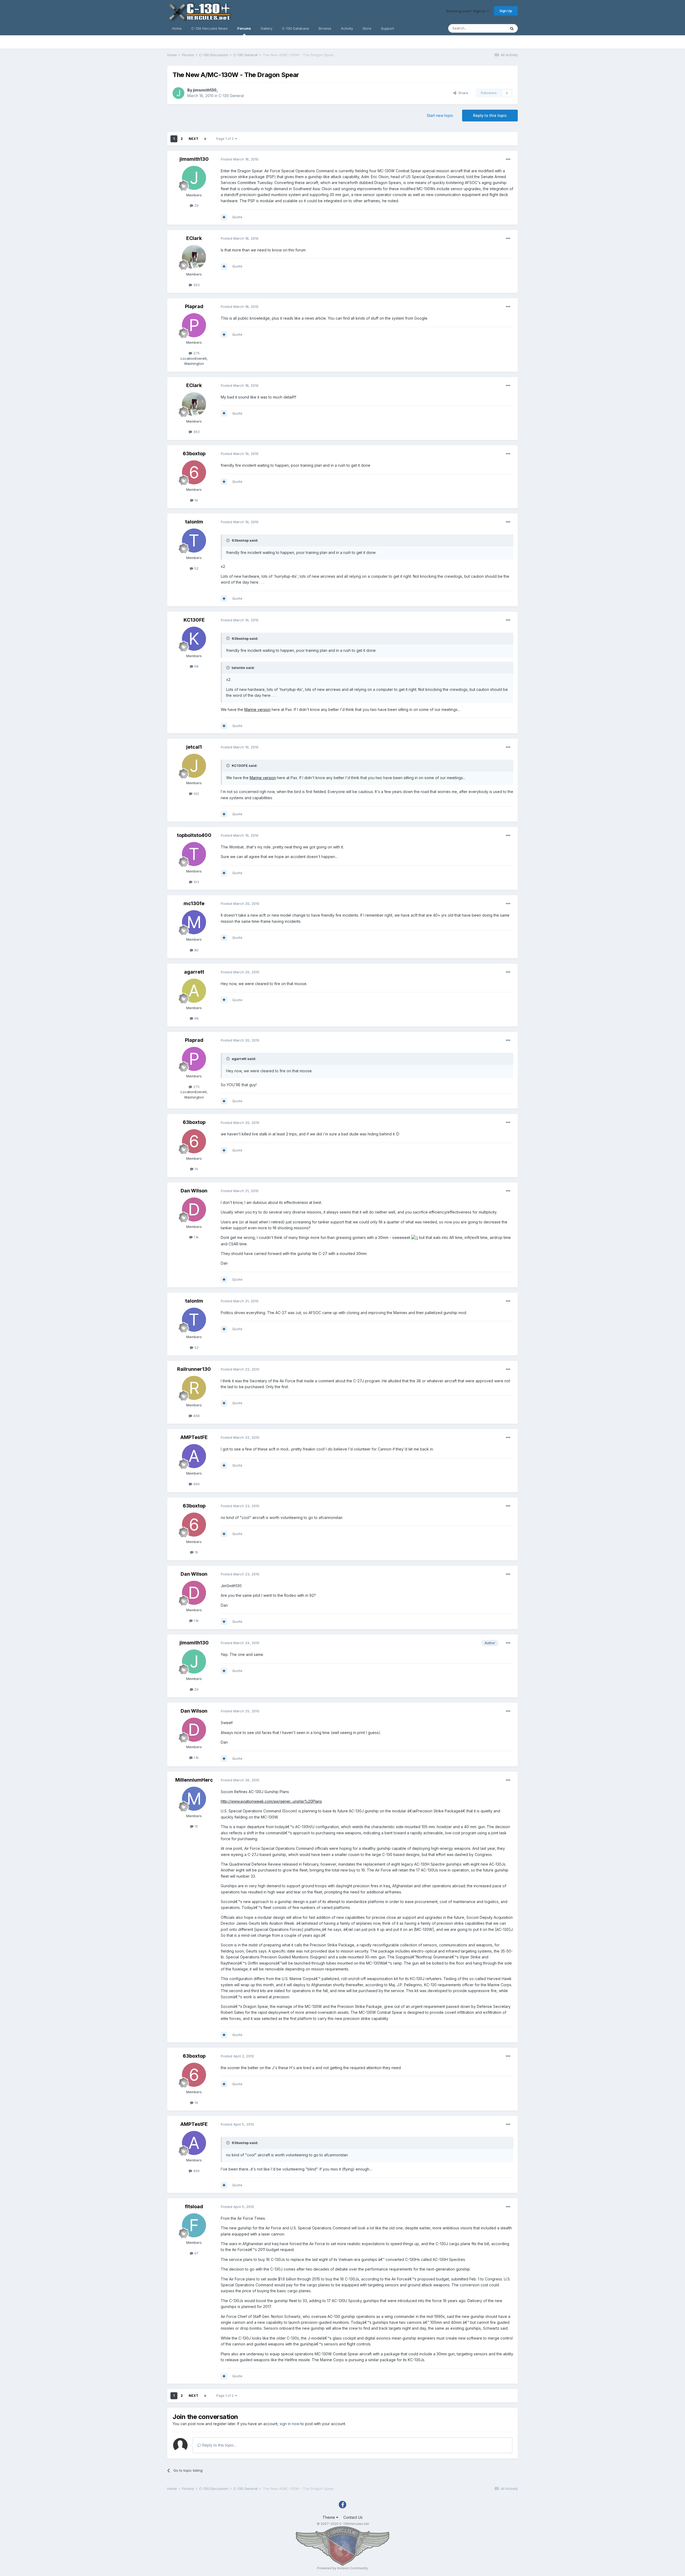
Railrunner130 (194, 1369)
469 (196, 1484)
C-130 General (231, 96)
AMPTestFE (194, 1437)
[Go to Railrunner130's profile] (194, 1388)
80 (196, 950)
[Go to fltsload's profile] (194, 2225)
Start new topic (440, 115)
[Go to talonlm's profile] (194, 541)
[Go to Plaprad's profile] (194, 325)
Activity (347, 28)
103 (196, 882)
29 (196, 205)
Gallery (267, 28)
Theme (329, 2517)
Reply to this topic (490, 115)
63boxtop (194, 453)
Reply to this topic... (219, 2445)
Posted (240, 159)
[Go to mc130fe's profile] (194, 922)
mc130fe (194, 903)
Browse (325, 28)
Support (388, 28)
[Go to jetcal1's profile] (194, 766)
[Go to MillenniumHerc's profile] (194, 1799)
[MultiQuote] (224, 217)
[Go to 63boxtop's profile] (194, 472)
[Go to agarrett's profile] (194, 991)
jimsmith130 (205, 90)
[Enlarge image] (415, 1237)
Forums (244, 28)
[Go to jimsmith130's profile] (178, 93)
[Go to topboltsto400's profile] (194, 854)
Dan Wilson (194, 1191)
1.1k (196, 1237)
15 (196, 1826)
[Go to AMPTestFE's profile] (194, 1456)
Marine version (257, 709)
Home (177, 28)
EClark (194, 238)
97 (196, 2253)
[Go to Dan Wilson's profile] (194, 1209)
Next (193, 139)
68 (196, 666)
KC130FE (194, 620)
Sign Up (506, 11)
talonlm (194, 522)
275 (196, 353)
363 (196, 285)
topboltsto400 (194, 835)
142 (196, 794)
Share (462, 93)
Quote (237, 217)
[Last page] (205, 139)
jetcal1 (194, 747)
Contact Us (353, 2517)
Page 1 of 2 (226, 139)
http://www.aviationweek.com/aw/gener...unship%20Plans (271, 1801)
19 (196, 500)
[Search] (512, 28)
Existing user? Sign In (467, 11)
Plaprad (194, 306)
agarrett (194, 972)
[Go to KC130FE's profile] (194, 639)
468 (196, 1416)
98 (196, 1018)
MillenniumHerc (194, 1780)
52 (196, 568)
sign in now (290, 2424)
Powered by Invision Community (342, 2568)
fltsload (194, 2206)
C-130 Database (296, 28)
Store (367, 28)
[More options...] (508, 159)
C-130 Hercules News (210, 28)
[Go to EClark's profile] (194, 257)
